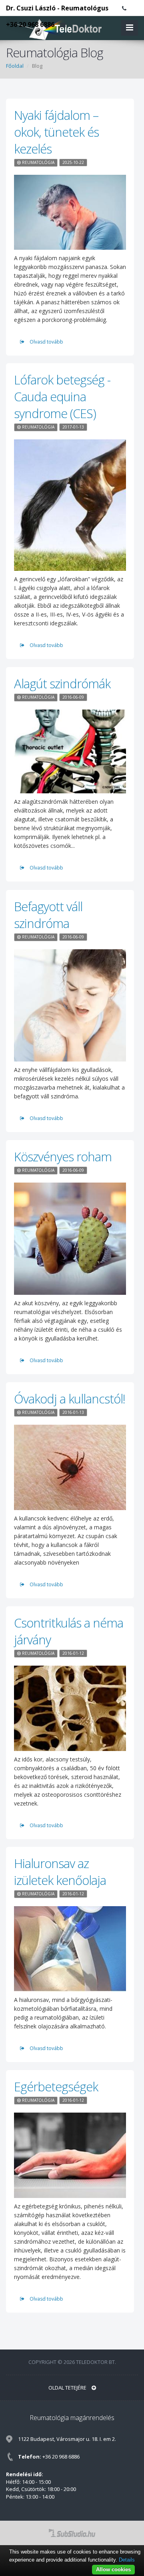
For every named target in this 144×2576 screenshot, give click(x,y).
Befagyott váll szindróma (48, 915)
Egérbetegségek (56, 2087)
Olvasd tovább (46, 342)
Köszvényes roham (63, 1157)
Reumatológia (38, 162)
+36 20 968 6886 (30, 24)
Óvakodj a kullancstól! (70, 1399)
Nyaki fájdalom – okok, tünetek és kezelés (56, 132)
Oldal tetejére (68, 2388)
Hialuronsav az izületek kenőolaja (60, 1872)
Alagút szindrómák (62, 683)
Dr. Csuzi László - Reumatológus (57, 8)
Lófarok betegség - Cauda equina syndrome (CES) (62, 396)
